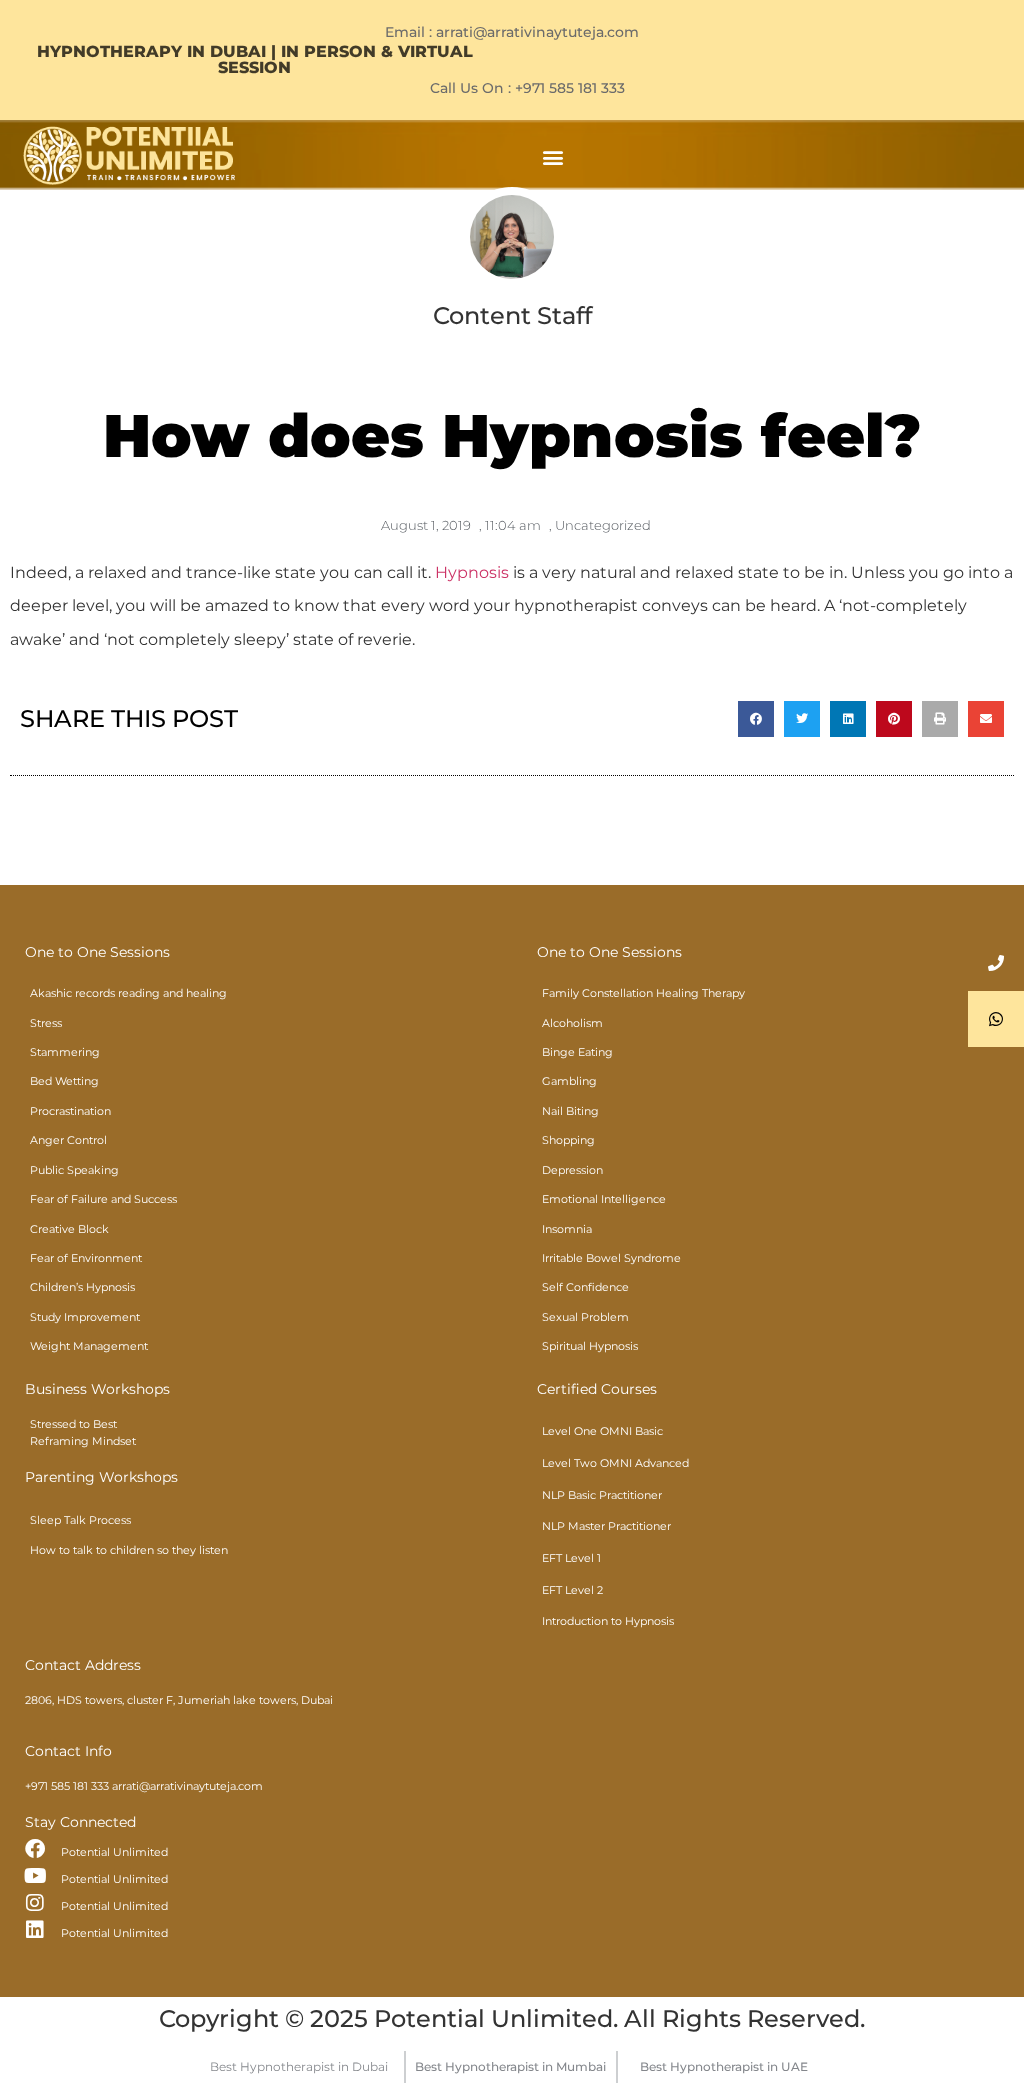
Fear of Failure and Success (103, 1199)
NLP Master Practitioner (606, 1526)
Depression (572, 1170)
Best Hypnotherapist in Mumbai (510, 2066)
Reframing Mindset (83, 1441)
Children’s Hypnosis (82, 1287)
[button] (552, 156)
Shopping (568, 1140)
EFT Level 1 (571, 1558)
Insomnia (567, 1229)
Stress (46, 1023)
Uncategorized (603, 525)
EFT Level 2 (572, 1590)
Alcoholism (572, 1023)
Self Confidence (585, 1287)
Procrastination (70, 1111)
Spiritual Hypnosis (590, 1346)
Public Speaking (74, 1170)
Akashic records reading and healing (128, 993)
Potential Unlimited (114, 1852)
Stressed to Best (73, 1424)
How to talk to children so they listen (129, 1550)
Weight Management (89, 1346)
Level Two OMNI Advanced (615, 1463)
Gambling (569, 1081)
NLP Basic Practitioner (602, 1495)
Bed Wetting (64, 1081)
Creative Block (69, 1229)
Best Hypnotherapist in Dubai (299, 2066)
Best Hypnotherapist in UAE (724, 2066)
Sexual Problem (585, 1317)
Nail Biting (570, 1111)
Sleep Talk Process (80, 1520)
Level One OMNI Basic (602, 1431)
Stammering (65, 1052)
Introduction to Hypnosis (608, 1621)
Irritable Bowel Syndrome (611, 1258)
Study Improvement (85, 1317)
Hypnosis (472, 572)
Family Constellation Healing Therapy (643, 993)
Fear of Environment (86, 1258)
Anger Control (68, 1140)
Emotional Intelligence (604, 1199)
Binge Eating (577, 1052)
